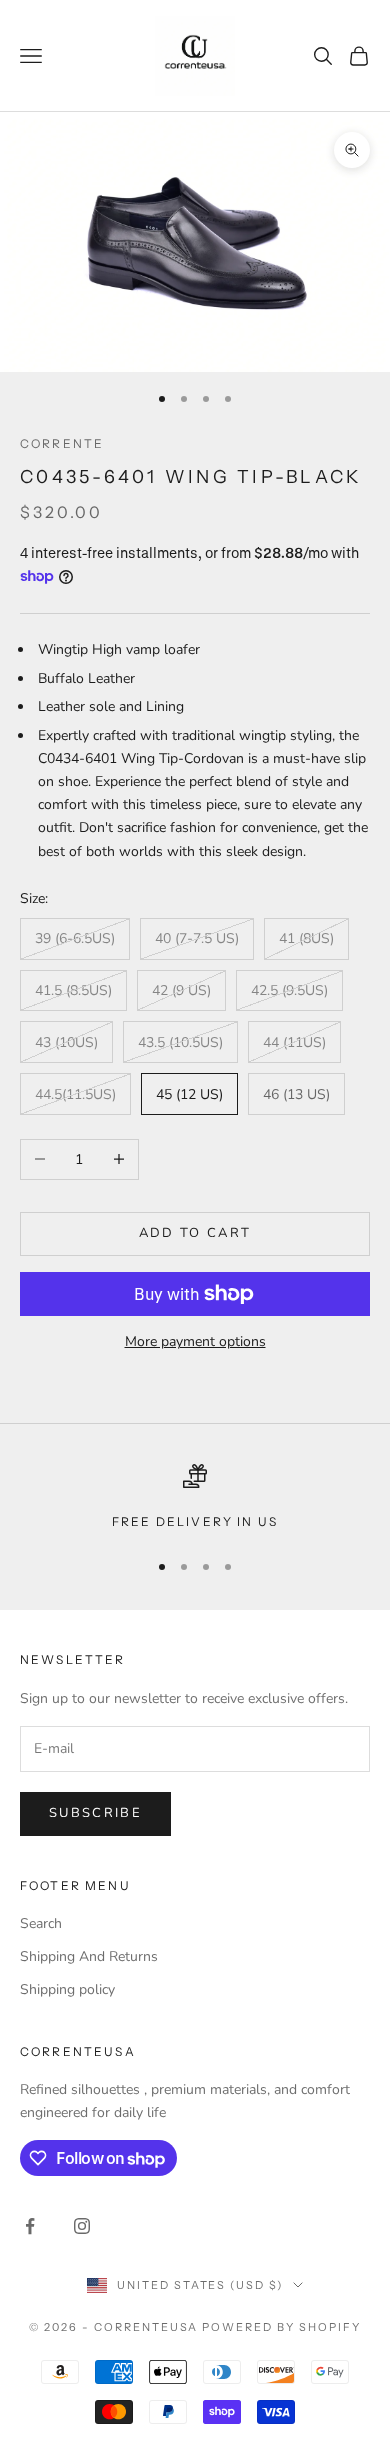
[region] (195, 1498)
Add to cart (195, 1233)
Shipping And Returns (89, 1956)
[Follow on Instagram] (82, 2226)
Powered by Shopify (281, 2327)
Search (41, 1923)
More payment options (195, 1341)
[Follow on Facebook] (30, 2226)
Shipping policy (67, 1989)
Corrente (62, 443)
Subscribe (95, 1813)
